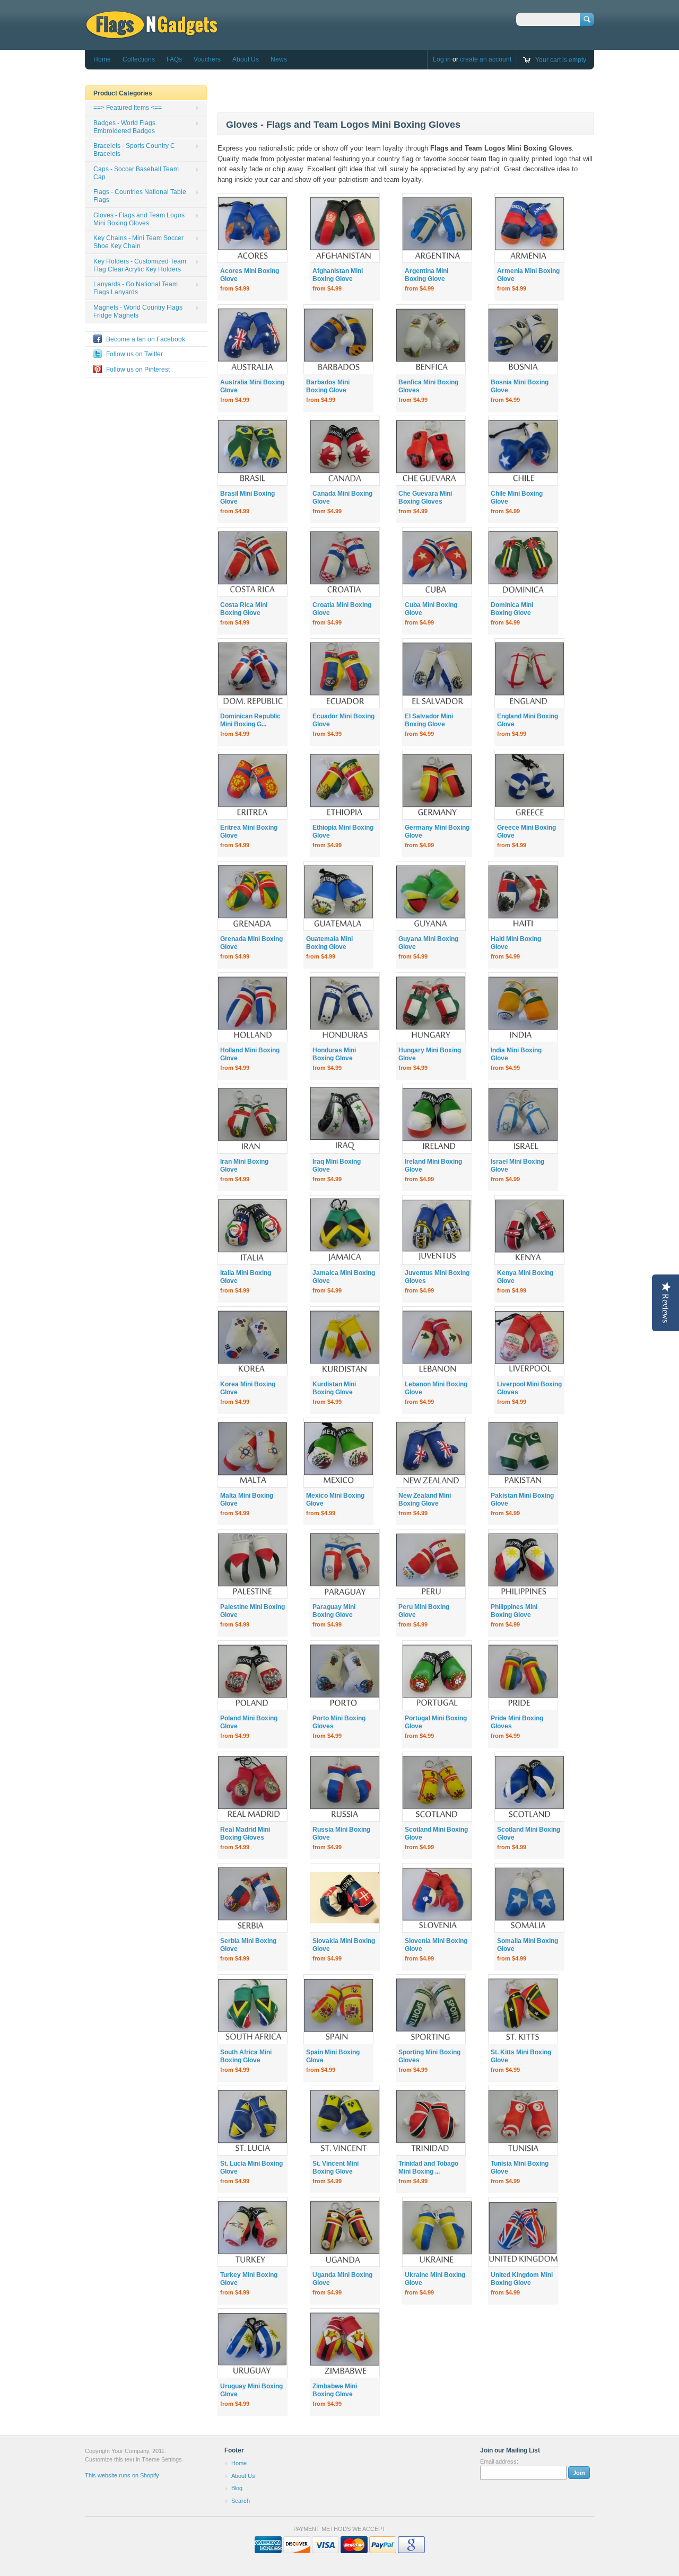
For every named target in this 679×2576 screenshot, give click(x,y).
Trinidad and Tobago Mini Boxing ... (428, 2168)
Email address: (499, 2461)
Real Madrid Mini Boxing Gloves (245, 1834)
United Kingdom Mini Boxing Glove (522, 2279)
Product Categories (123, 93)
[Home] (151, 34)
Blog (237, 2488)
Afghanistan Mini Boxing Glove (338, 275)
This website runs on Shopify (122, 2475)
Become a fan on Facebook (146, 339)
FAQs (174, 59)
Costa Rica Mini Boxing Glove (244, 609)
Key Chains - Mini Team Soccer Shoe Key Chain (138, 242)
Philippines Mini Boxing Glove (514, 1611)
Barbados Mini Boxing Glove (328, 386)
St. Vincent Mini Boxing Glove (336, 2168)
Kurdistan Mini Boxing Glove (334, 1388)
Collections (139, 59)
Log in (442, 59)
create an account (486, 59)
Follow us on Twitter (134, 354)
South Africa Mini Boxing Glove (246, 2056)
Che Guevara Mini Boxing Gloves (425, 498)
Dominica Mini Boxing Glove (512, 609)
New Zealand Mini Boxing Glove (425, 1500)
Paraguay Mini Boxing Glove (334, 1611)
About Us (246, 59)
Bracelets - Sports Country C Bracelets (134, 150)
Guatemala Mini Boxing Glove (329, 943)
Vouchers (207, 59)
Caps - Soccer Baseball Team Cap (136, 173)
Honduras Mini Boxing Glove (334, 1054)
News (279, 59)
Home (102, 59)
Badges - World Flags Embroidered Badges (124, 127)
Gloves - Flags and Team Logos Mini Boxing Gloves (139, 219)
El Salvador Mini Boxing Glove (429, 720)
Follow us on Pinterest (138, 370)
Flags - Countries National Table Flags (140, 196)
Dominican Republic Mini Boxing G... (250, 720)
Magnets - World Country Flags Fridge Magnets (138, 311)
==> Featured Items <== (128, 108)
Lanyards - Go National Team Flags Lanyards (136, 288)
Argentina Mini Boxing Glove (426, 275)
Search (241, 2501)
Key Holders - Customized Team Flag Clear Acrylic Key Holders (140, 265)
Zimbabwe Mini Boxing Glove (335, 2390)
